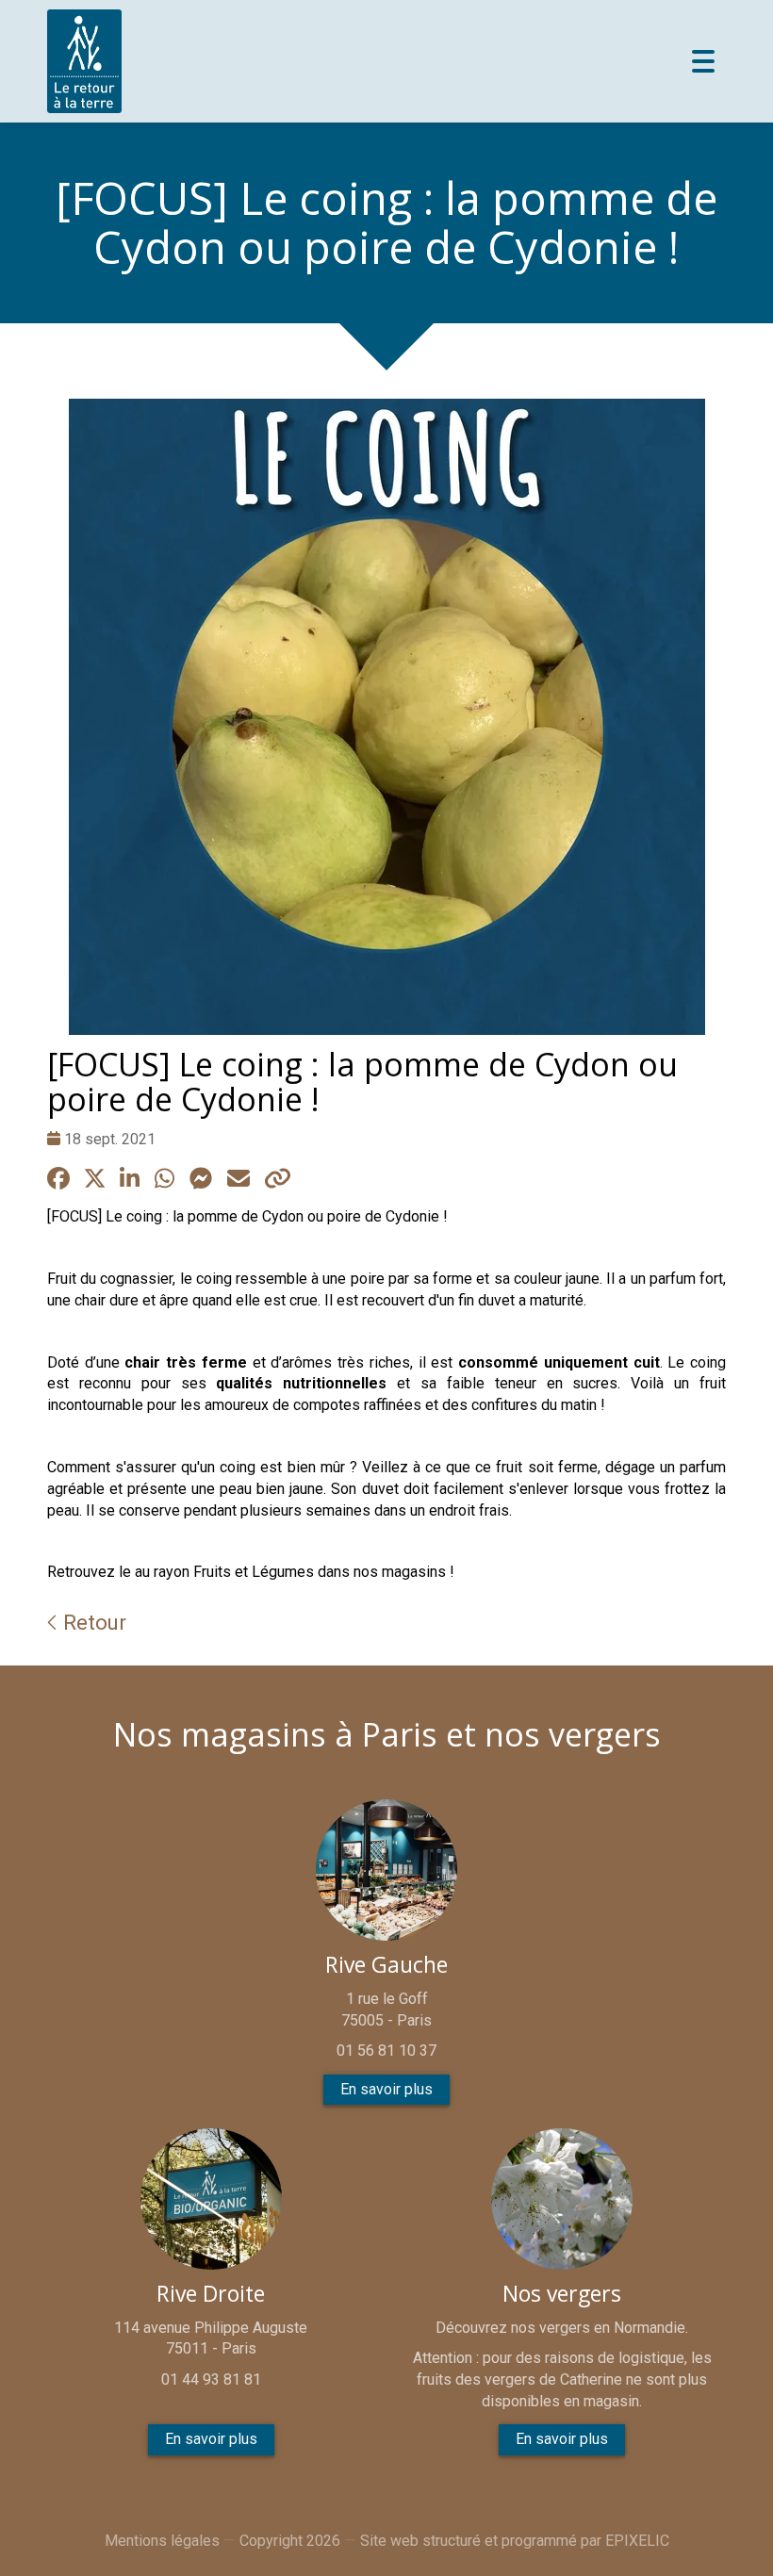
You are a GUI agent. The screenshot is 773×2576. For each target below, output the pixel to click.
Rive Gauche (386, 1965)
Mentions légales (162, 2541)
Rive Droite (211, 2294)
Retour (92, 1622)
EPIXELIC (637, 2541)
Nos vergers (562, 2294)
